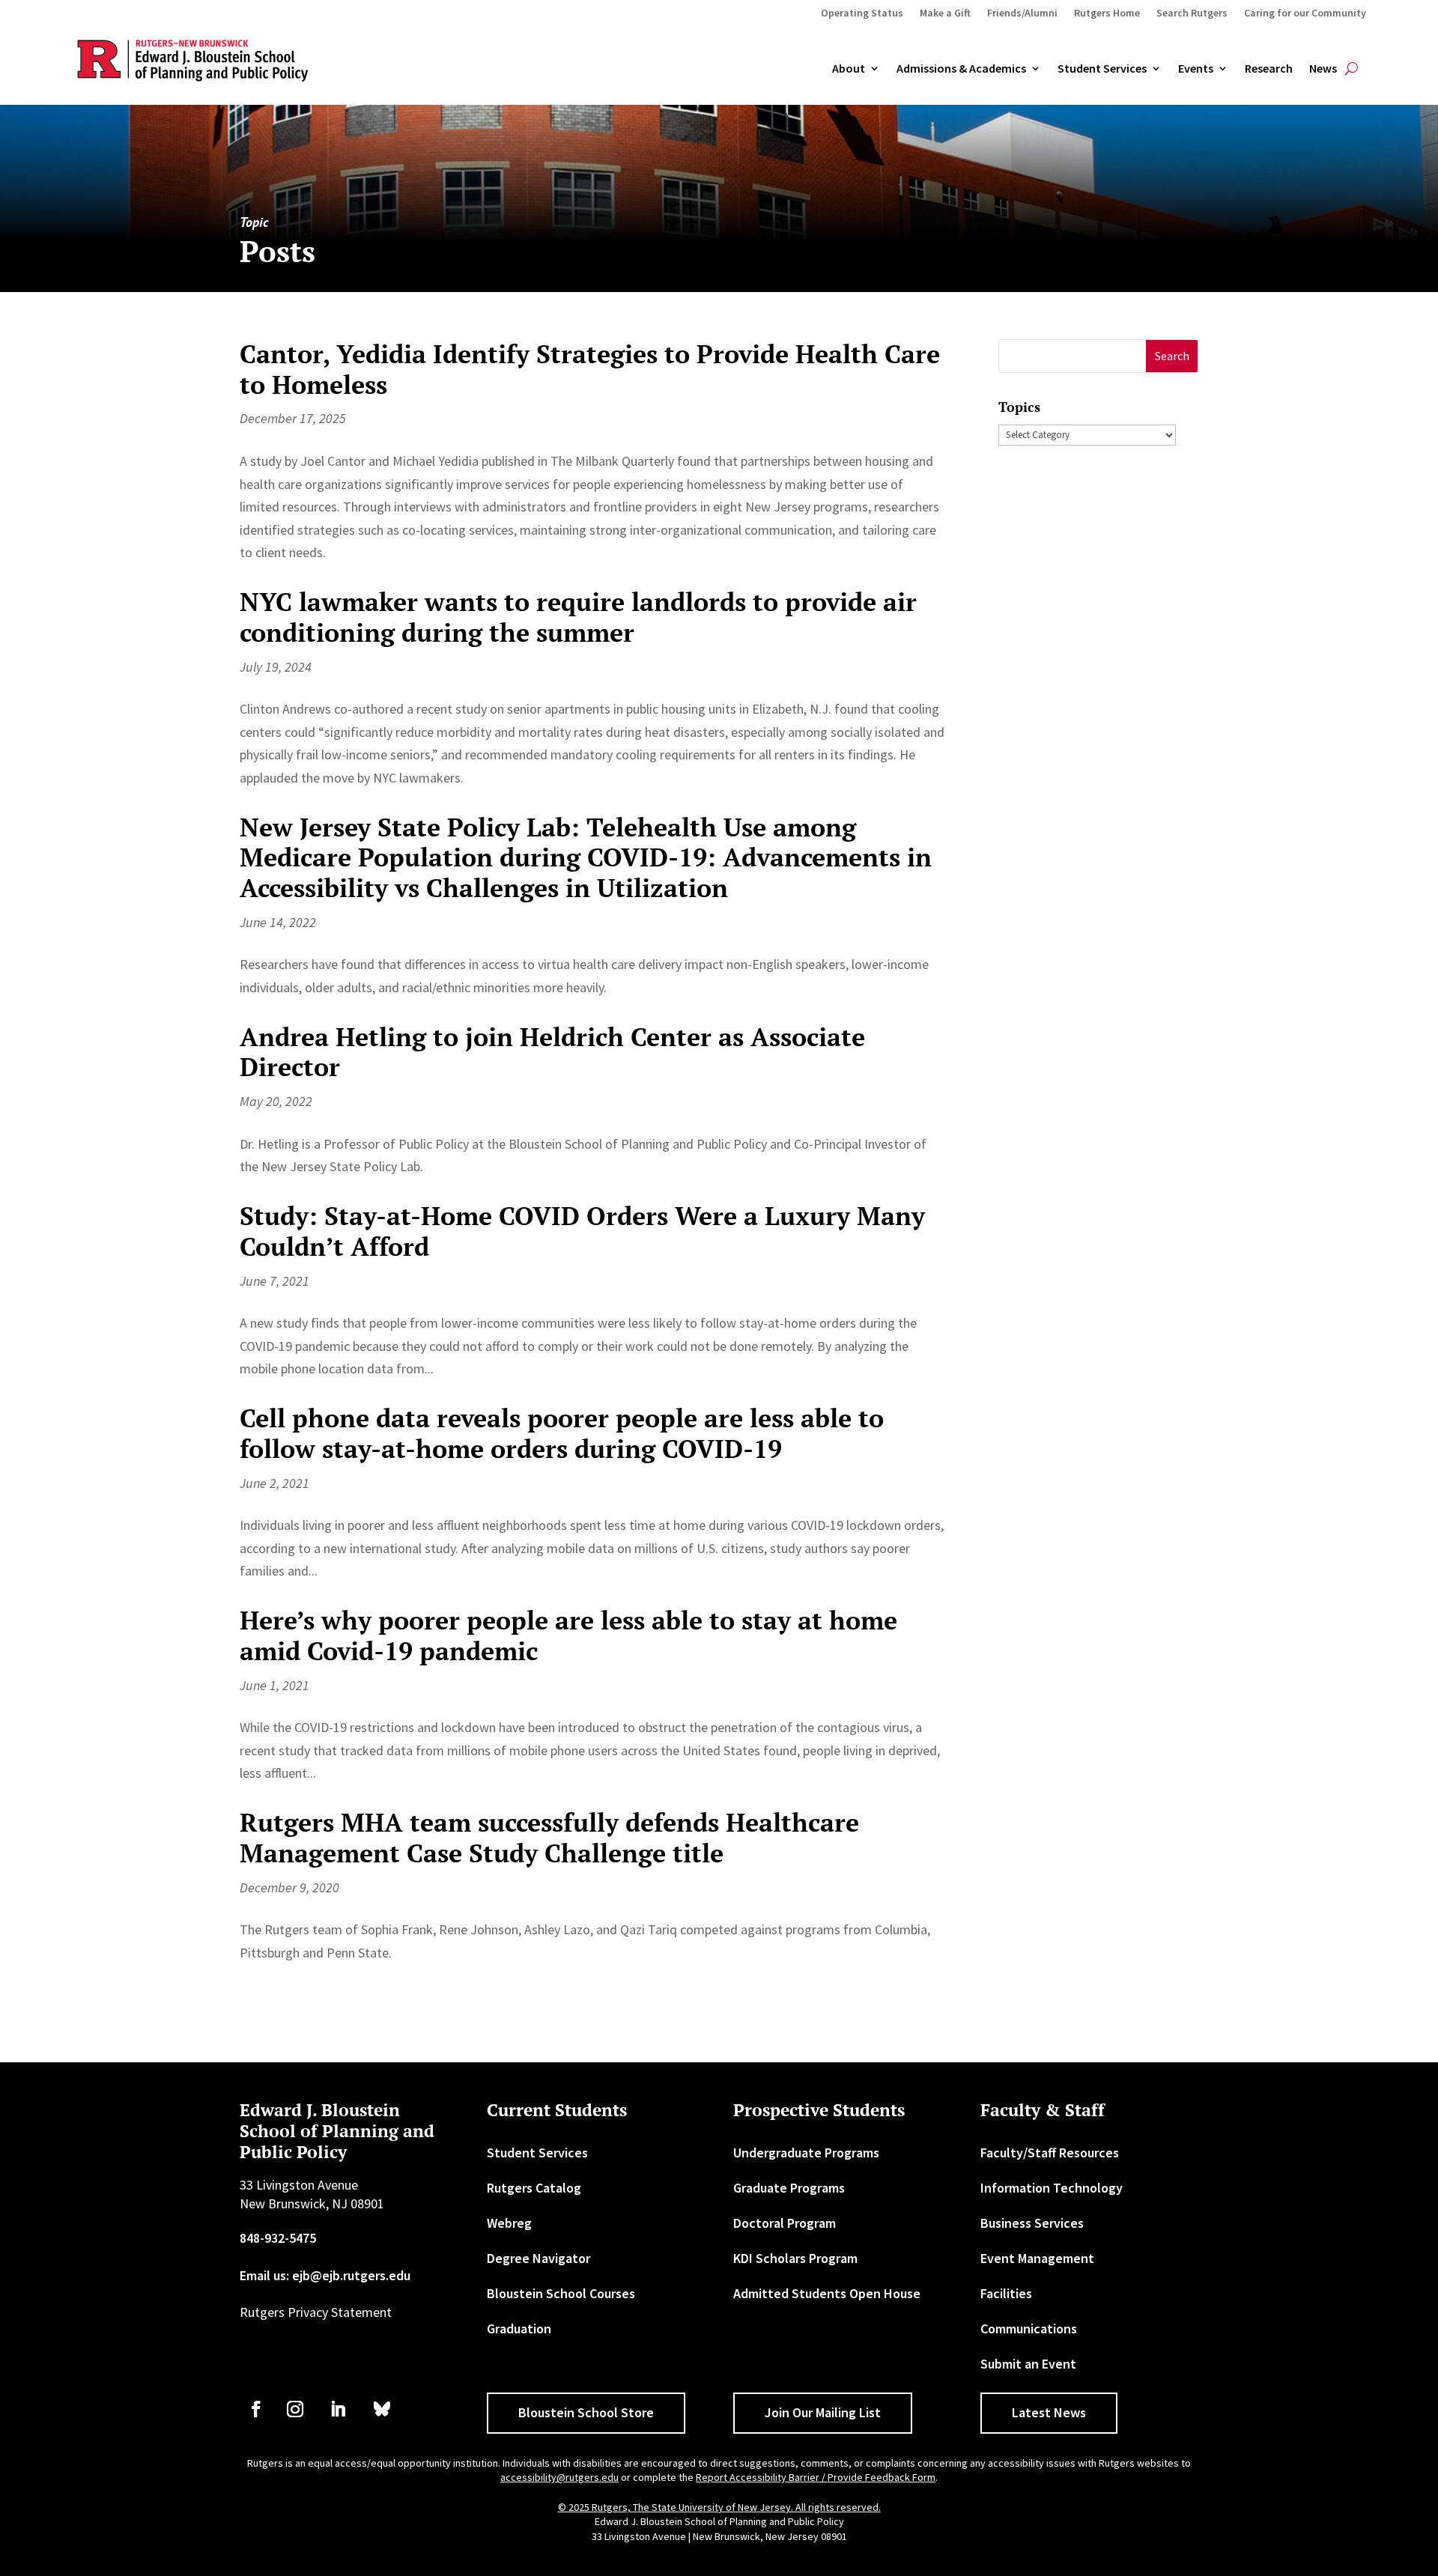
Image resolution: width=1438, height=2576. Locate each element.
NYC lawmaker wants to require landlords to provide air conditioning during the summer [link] (578, 617)
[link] (256, 2409)
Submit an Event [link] (1028, 2364)
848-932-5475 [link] (278, 2238)
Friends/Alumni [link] (1022, 13)
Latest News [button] (1049, 2412)
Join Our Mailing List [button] (823, 2412)
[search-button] (1351, 69)
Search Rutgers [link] (1192, 13)
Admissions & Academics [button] (961, 69)
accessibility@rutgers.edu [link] (559, 2477)
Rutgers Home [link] (1107, 13)
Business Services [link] (1032, 2223)
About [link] (849, 69)
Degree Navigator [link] (539, 2258)
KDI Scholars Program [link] (795, 2258)
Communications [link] (1029, 2329)
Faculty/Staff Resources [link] (1050, 2153)
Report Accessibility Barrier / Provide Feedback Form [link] (816, 2477)
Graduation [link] (519, 2329)
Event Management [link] (1037, 2258)
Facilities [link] (1006, 2293)
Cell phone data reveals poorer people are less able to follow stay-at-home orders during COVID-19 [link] (562, 1433)
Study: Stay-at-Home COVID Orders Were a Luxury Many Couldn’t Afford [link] (582, 1231)
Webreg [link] (509, 2223)
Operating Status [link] (862, 13)
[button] (1172, 356)
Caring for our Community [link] (1305, 13)
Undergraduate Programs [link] (806, 2153)
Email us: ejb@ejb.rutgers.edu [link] (325, 2275)
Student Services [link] (1102, 69)
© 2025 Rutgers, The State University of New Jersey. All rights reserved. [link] (719, 2507)
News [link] (1323, 69)
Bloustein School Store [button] (586, 2412)
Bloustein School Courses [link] (561, 2293)
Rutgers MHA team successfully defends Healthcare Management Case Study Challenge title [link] (549, 1838)
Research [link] (1269, 69)
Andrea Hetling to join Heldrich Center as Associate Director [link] (552, 1052)
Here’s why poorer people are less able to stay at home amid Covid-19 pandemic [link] (568, 1635)
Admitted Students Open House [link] (827, 2293)
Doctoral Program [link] (785, 2223)
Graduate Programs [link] (789, 2188)
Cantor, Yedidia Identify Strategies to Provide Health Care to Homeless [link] (590, 369)
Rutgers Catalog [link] (534, 2188)
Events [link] (1196, 69)
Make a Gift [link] (945, 13)
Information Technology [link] (1052, 2188)
